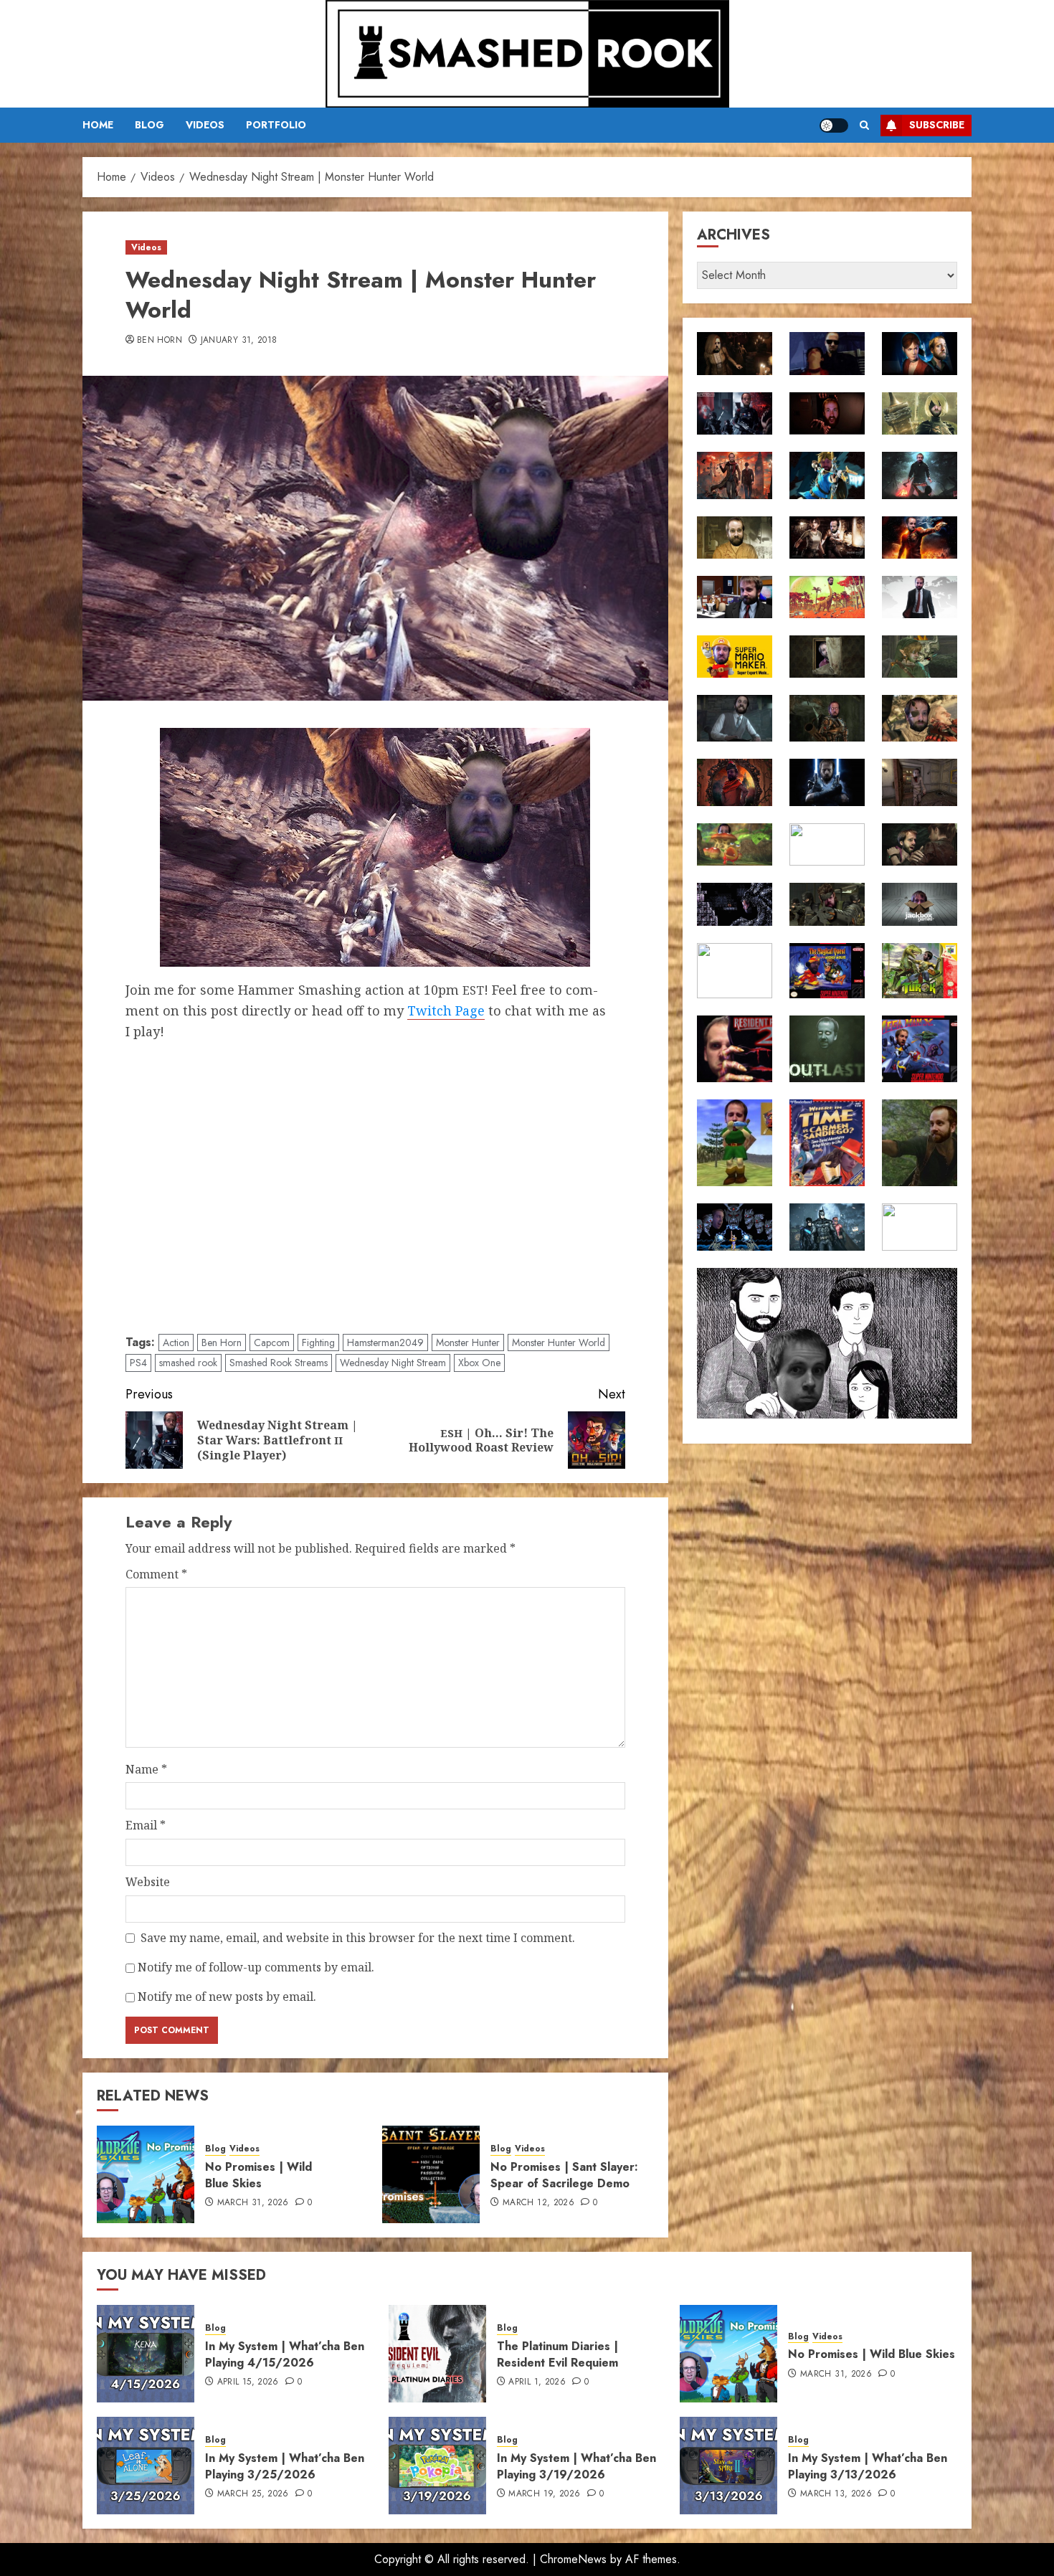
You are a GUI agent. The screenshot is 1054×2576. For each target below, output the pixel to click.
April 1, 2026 (537, 2382)
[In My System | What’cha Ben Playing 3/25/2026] (146, 2466)
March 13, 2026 (836, 2494)
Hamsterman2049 (385, 1343)
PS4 (138, 1363)
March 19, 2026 (544, 2494)
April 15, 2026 (248, 2382)
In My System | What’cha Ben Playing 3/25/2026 (285, 2466)
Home (98, 125)
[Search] (864, 125)
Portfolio (276, 125)
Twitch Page (446, 1010)
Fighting (318, 1343)
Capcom (272, 1343)
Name (146, 1769)
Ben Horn (160, 341)
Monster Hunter (468, 1343)
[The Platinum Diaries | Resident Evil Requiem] (437, 2354)
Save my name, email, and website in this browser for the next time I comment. (358, 1938)
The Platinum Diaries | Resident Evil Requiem (557, 2354)
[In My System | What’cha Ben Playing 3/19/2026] (437, 2466)
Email (146, 1825)
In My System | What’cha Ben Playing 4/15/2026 (285, 2354)
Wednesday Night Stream (393, 1363)
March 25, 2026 (253, 2494)
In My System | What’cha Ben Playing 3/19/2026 (576, 2466)
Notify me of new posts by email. (227, 1997)
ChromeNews (573, 2559)
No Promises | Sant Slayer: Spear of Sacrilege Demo (564, 2175)
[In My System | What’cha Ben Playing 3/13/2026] (728, 2466)
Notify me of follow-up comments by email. (256, 1967)
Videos (205, 125)
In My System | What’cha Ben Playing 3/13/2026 (868, 2466)
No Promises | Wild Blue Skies (258, 2175)
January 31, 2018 (239, 341)
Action (176, 1343)
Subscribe (937, 125)
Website (148, 1882)
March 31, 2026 (253, 2203)
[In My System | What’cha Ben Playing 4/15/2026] (146, 2354)
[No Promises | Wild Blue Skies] (146, 2174)
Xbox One (479, 1363)
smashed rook (188, 1363)
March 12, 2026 (538, 2203)
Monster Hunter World (559, 1343)
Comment (156, 1574)
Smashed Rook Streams (279, 1363)
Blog (149, 125)
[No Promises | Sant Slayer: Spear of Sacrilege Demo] (431, 2174)
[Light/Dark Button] (834, 126)
